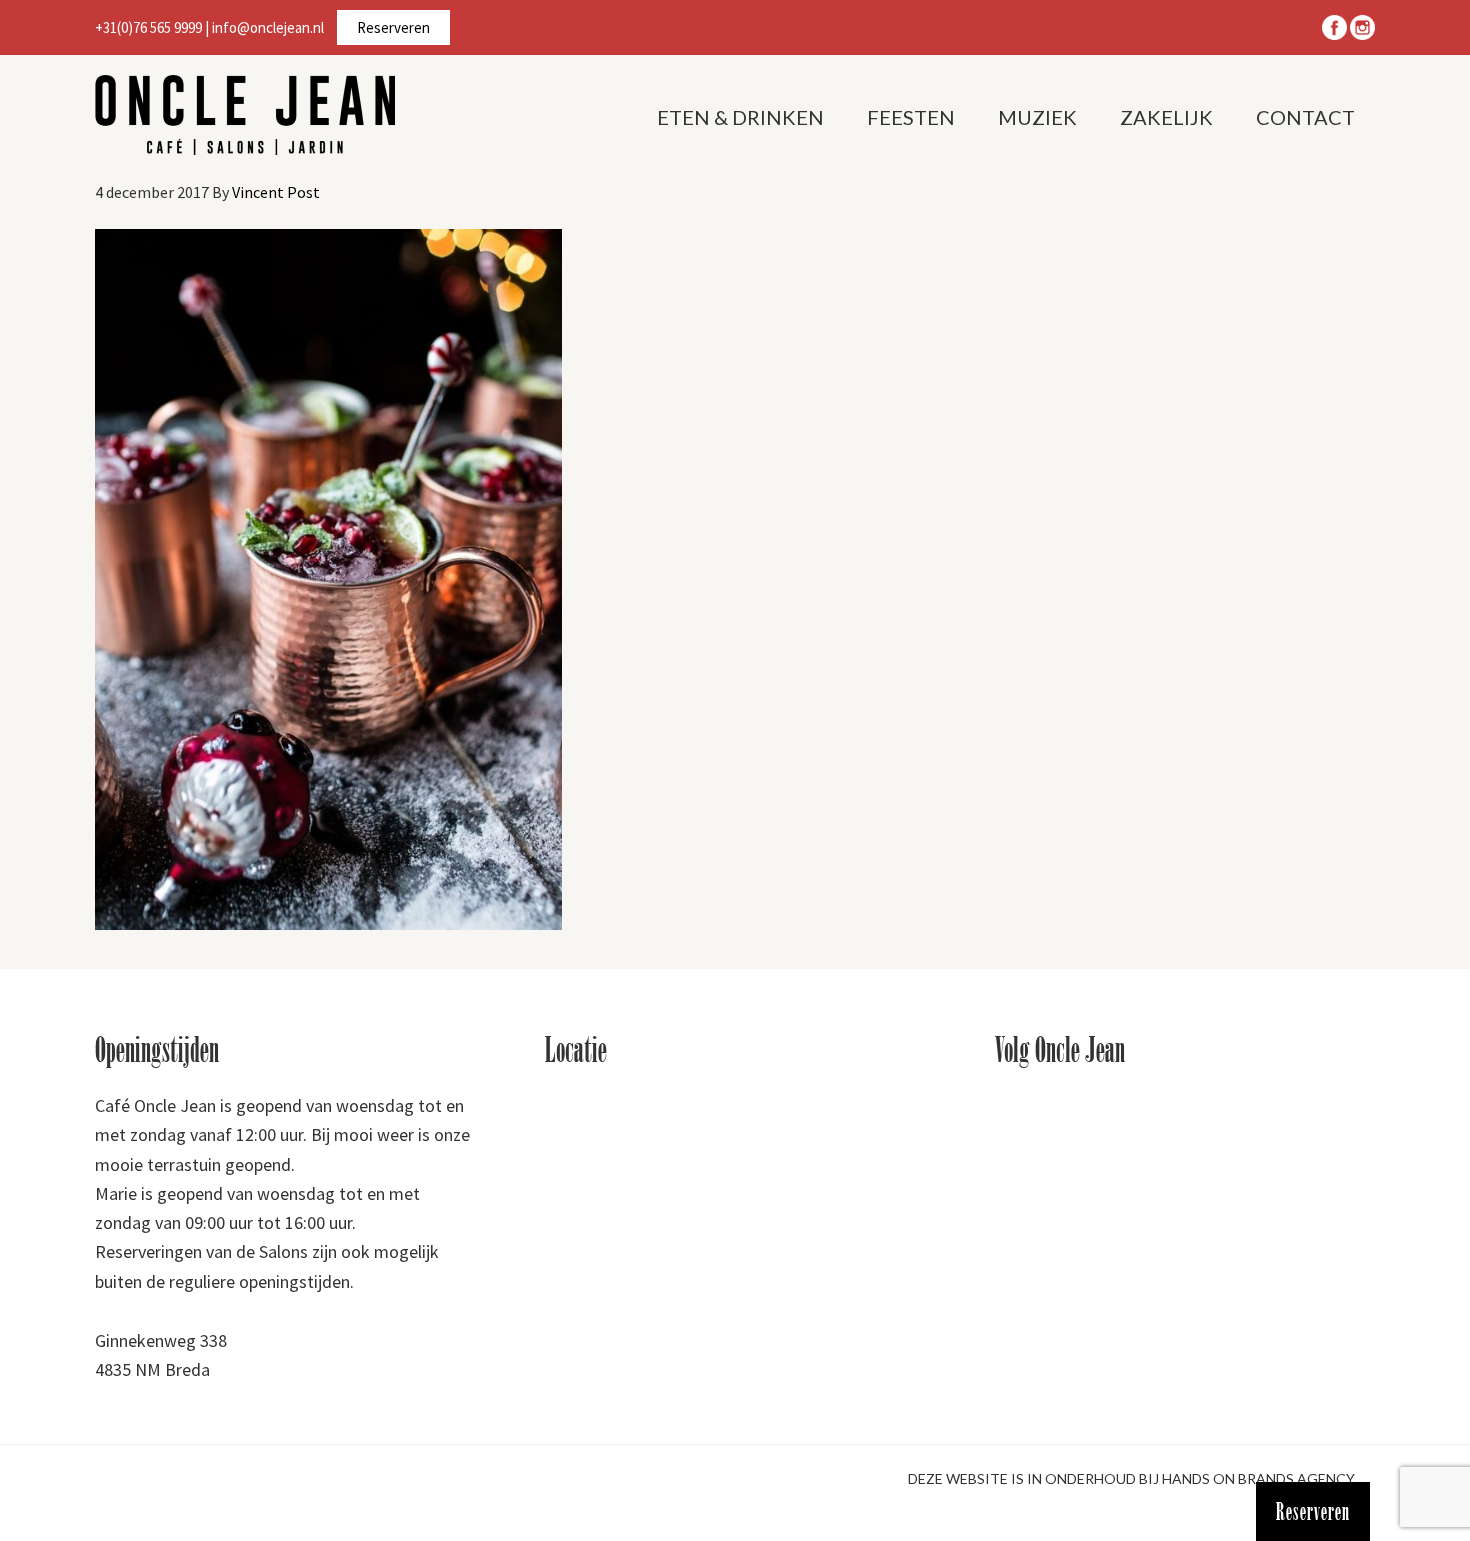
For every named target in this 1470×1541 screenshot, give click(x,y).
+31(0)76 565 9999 (148, 27)
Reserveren (393, 27)
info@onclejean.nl (268, 27)
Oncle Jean (245, 115)
